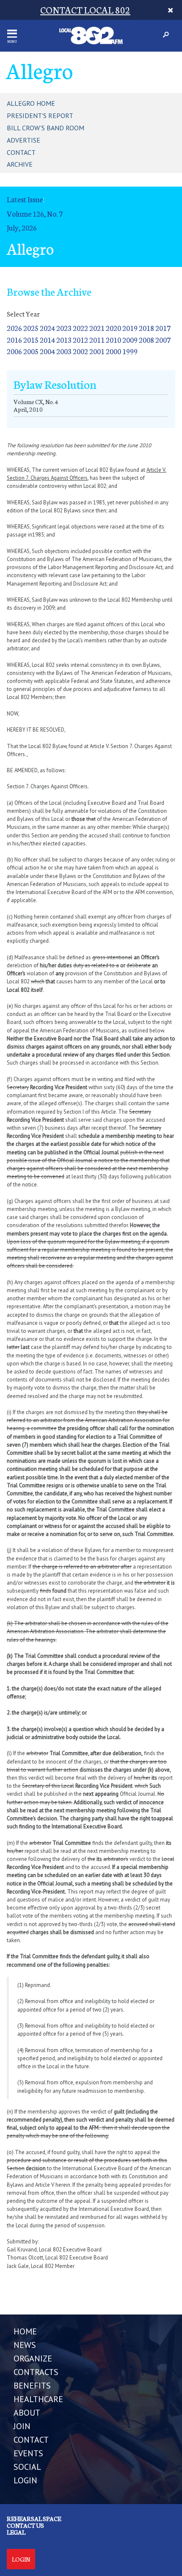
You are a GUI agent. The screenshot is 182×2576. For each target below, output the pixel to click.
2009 (130, 340)
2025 (31, 328)
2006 (14, 351)
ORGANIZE (33, 2359)
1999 (130, 351)
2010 (113, 340)
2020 (113, 328)
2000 (113, 351)
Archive (20, 164)
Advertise (23, 140)
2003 (64, 351)
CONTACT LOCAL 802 (85, 10)
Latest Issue (25, 199)
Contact (21, 152)
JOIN (22, 2426)
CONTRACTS (36, 2372)
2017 (163, 328)
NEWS (25, 2345)
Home (25, 2331)
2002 (80, 351)
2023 (64, 328)
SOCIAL (27, 2467)
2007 (163, 340)
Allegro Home (31, 103)
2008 (146, 340)
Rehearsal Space (34, 2518)
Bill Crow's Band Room (45, 128)
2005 (31, 351)
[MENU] (12, 34)
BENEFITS (32, 2386)
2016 (14, 340)
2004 (47, 351)
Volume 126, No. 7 (35, 213)
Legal (16, 2532)
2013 (64, 340)
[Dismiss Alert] (170, 10)
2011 (97, 340)
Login (21, 2559)
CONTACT (31, 2440)
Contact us (25, 2525)
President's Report (40, 116)
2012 (80, 340)
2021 (97, 328)
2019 (130, 328)
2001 (97, 351)
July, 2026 (22, 227)
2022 (80, 328)
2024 (47, 328)
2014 (47, 340)
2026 (14, 328)
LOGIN (25, 2480)
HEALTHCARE (38, 2399)
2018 (146, 328)
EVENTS (28, 2453)
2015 (31, 340)
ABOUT (27, 2413)
